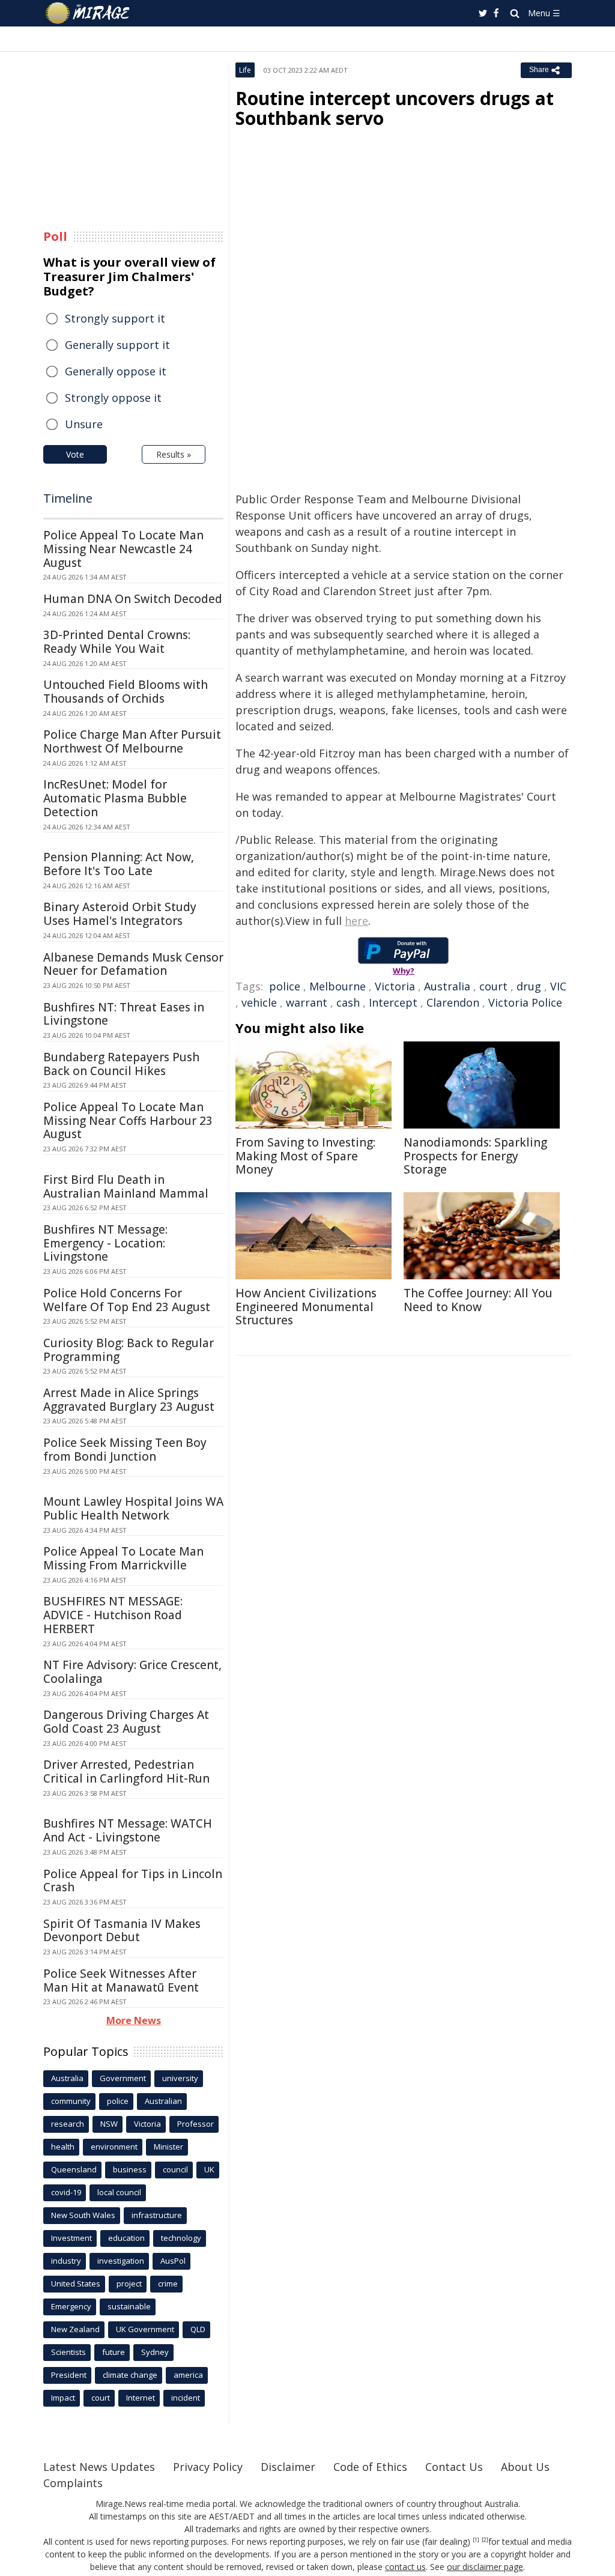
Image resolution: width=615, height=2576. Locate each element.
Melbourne (338, 986)
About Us (525, 2467)
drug (529, 986)
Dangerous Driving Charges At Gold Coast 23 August (126, 1722)
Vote (75, 454)
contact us (405, 2567)
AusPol (173, 2261)
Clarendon (453, 1002)
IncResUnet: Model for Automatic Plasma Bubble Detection (115, 798)
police (285, 986)
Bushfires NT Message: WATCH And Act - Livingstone (128, 1830)
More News (134, 2020)
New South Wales (83, 2215)
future (114, 2352)
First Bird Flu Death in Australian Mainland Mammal (126, 1186)
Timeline (68, 498)
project (129, 2284)
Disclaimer (288, 2467)
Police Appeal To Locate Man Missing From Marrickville (123, 1558)
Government (123, 2078)
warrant (307, 1002)
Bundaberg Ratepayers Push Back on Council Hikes (121, 1064)
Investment (71, 2238)
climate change (130, 2375)
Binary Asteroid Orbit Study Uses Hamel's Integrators (120, 914)
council (175, 2169)
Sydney (155, 2352)
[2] (485, 2540)
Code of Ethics (370, 2467)
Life (245, 70)
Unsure (84, 424)
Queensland (74, 2169)
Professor (195, 2124)
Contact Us (454, 2467)
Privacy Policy (208, 2467)
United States (76, 2284)
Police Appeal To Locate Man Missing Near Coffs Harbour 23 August (128, 1121)
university (180, 2078)
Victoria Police (525, 1002)
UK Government (145, 2329)
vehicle (259, 1002)
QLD (198, 2329)
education (126, 2238)
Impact (63, 2398)
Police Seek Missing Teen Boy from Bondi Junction (125, 1450)
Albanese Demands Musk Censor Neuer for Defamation (133, 964)
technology (181, 2238)
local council (119, 2192)
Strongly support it (115, 318)
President (69, 2375)
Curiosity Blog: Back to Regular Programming (129, 1350)
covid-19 (66, 2192)
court (493, 986)
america (188, 2375)
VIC (558, 986)
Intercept (393, 1002)
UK (209, 2169)
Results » (174, 454)
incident (186, 2398)
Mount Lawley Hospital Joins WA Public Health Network (133, 1508)
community (71, 2101)
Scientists (68, 2352)
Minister (168, 2147)
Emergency (71, 2306)
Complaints (73, 2483)
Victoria (395, 986)
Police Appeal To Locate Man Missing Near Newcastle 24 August (123, 549)
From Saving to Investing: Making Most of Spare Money (305, 1156)
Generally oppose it (116, 371)
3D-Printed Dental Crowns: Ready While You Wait (117, 642)
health (63, 2147)
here (356, 921)
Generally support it (117, 345)
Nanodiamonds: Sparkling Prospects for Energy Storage (475, 1156)
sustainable (129, 2306)
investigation (121, 2261)
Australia (447, 986)
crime (168, 2284)
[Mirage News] (93, 13)
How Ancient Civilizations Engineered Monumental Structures (306, 1307)
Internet (141, 2398)
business (130, 2169)
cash (348, 1002)
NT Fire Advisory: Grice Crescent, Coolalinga (132, 1672)
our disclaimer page (485, 2567)
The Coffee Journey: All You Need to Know (478, 1300)
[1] (476, 2540)
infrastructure (157, 2215)
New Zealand (75, 2329)
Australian (163, 2101)
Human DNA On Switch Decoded (133, 599)
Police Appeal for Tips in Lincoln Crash (133, 1881)
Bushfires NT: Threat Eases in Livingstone (124, 1014)
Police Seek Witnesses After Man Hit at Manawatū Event (121, 1980)
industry (66, 2261)
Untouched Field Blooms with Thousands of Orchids (126, 692)
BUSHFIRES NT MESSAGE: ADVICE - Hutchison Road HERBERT (113, 1615)
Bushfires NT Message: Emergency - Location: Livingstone (105, 1243)
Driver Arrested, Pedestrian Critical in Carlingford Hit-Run (126, 1771)
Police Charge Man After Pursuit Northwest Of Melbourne (132, 741)
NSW (109, 2124)
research (68, 2124)
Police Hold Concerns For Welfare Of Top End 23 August (127, 1300)
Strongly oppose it (113, 398)
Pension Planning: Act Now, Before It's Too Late (119, 864)
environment (114, 2147)
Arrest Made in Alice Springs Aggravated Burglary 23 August (129, 1400)
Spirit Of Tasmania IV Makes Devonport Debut (122, 1931)
